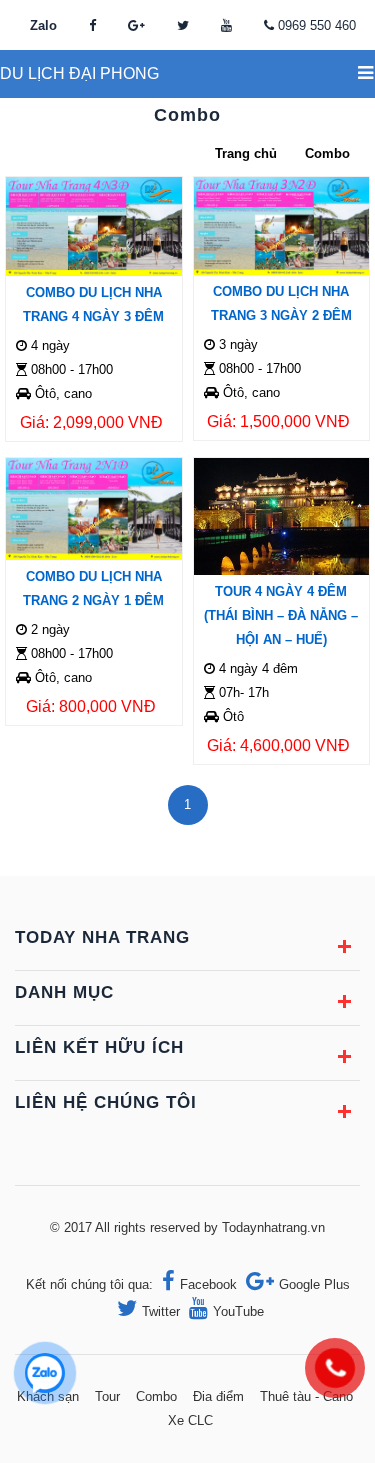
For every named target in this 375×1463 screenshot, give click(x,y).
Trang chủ (246, 153)
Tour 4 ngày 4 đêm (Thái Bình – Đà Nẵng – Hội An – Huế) (281, 615)
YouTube (238, 1311)
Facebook (208, 1284)
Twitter (161, 1311)
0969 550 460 (317, 25)
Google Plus (314, 1284)
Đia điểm (218, 1396)
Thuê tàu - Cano (306, 1396)
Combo (156, 1396)
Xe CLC (190, 1420)
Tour (107, 1396)
